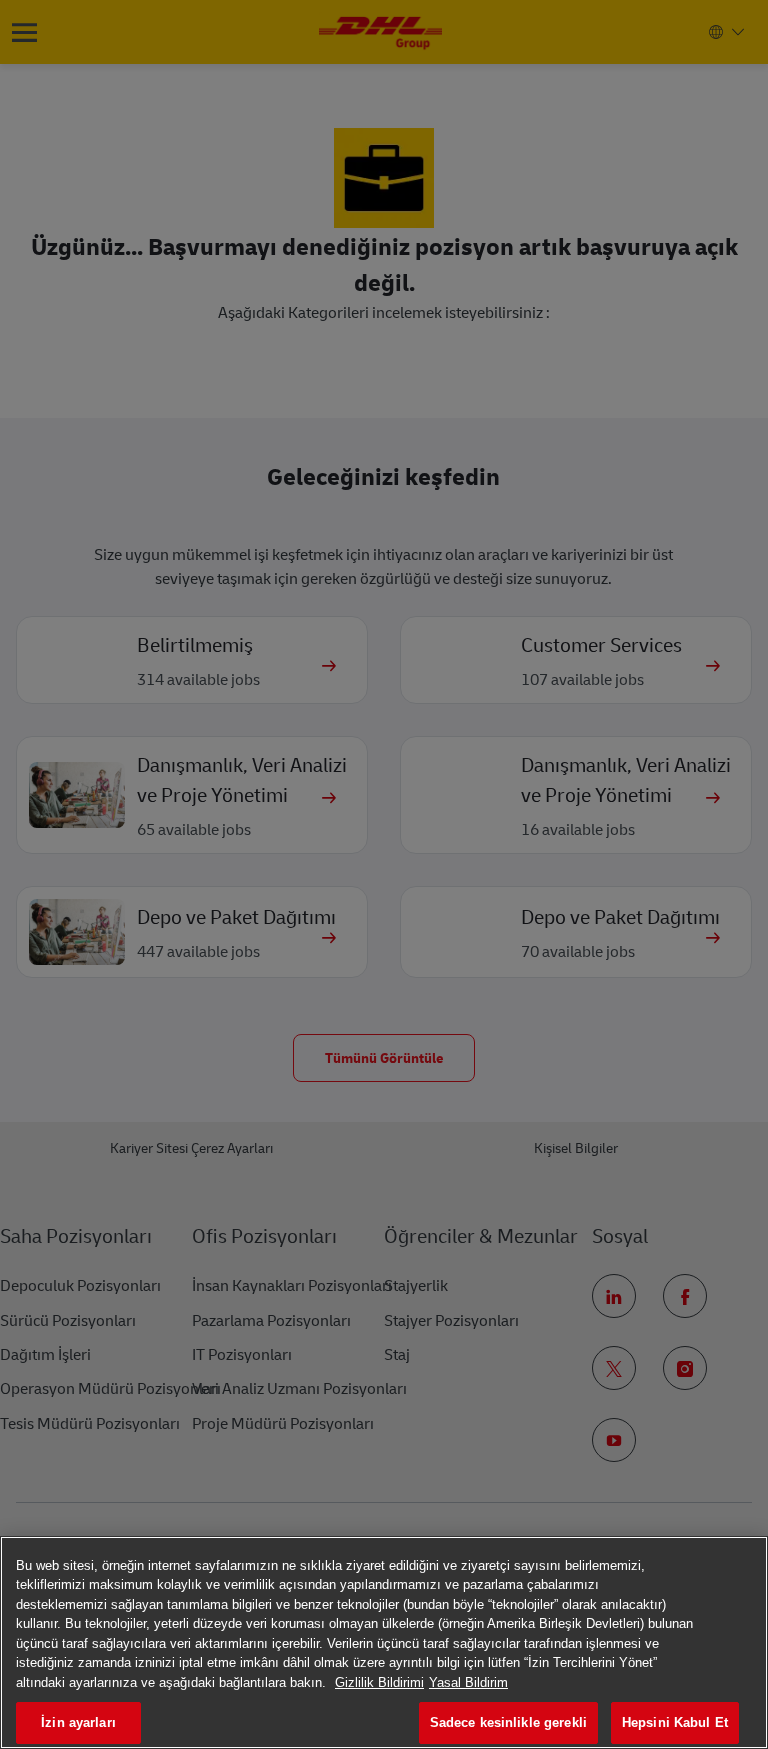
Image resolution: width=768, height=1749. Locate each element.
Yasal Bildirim (468, 1682)
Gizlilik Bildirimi (379, 1682)
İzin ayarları (78, 1722)
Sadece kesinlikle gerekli (508, 1722)
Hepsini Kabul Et (675, 1722)
